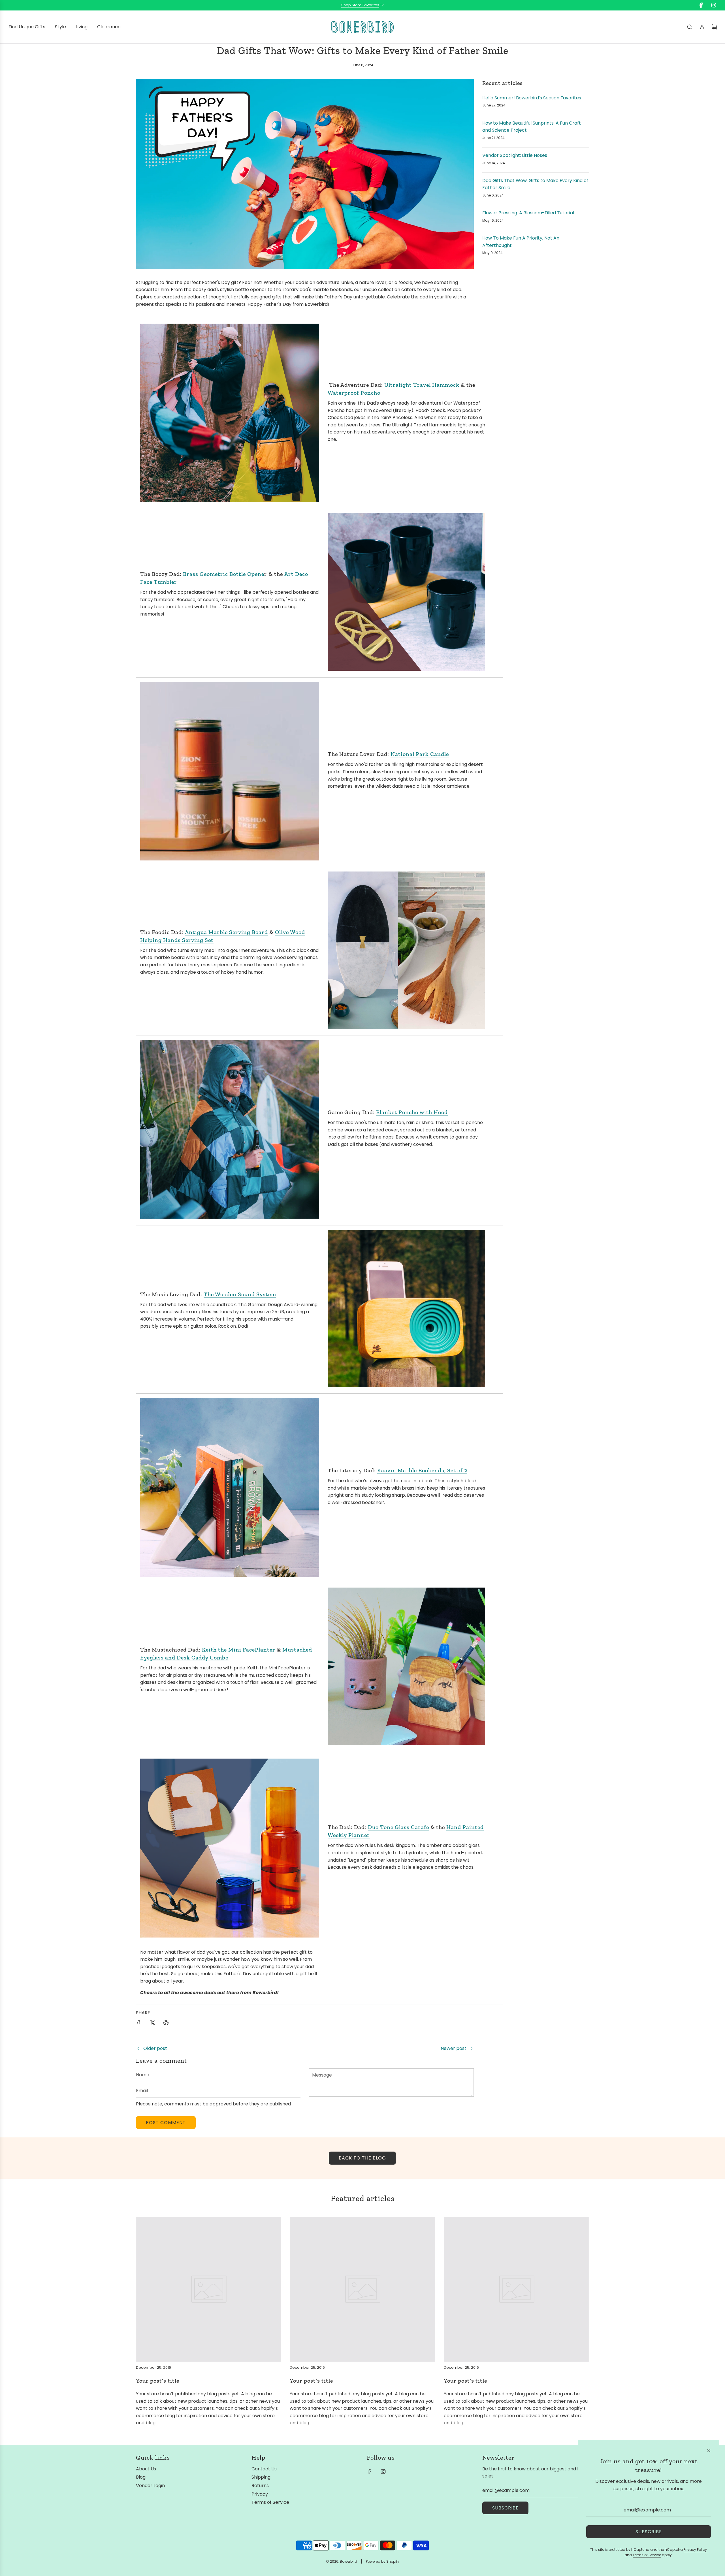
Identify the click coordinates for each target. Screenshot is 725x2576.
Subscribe (505, 2508)
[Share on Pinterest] (166, 2024)
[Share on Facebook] (139, 2024)
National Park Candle (420, 754)
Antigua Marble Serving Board (226, 932)
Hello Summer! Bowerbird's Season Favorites (532, 98)
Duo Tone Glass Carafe (398, 1827)
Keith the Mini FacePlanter (239, 1650)
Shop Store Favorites (360, 5)
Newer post (454, 2048)
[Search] (690, 27)
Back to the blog (362, 2158)
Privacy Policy (695, 2550)
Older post (155, 2048)
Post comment (166, 2123)
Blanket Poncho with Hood (412, 1112)
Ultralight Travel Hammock (422, 385)
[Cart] (715, 27)
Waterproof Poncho (354, 393)
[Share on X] (152, 2024)
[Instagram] (714, 5)
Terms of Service (647, 2555)
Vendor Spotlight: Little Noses (515, 155)
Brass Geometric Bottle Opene (224, 574)
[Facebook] (701, 5)
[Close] (709, 2451)
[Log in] (702, 27)
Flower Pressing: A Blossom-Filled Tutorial (528, 213)
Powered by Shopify (383, 2561)
